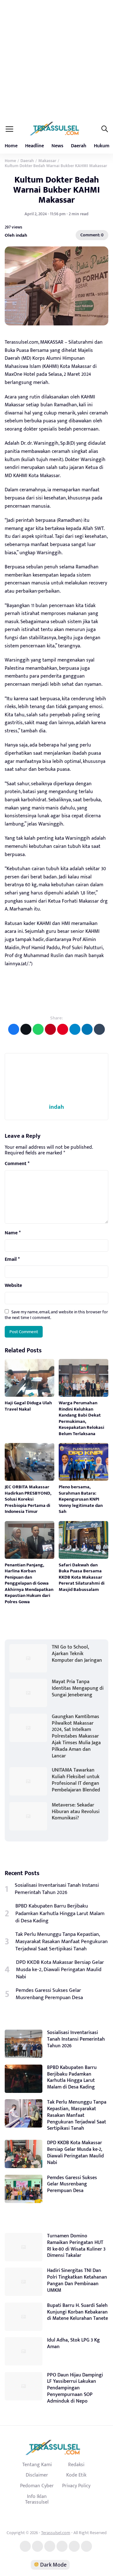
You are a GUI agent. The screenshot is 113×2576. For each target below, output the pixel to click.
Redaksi (76, 2465)
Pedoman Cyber (37, 2486)
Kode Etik (76, 2475)
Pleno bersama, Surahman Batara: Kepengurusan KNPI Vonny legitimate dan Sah (81, 1499)
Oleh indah (16, 235)
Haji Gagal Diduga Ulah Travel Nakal (28, 1406)
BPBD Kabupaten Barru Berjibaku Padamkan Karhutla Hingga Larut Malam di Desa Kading (60, 1913)
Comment (17, 1164)
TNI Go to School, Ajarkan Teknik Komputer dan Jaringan (77, 1654)
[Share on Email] (50, 1029)
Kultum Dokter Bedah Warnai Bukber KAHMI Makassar (56, 190)
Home (11, 146)
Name (13, 1233)
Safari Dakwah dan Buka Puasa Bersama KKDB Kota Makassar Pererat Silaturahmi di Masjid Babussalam (82, 1577)
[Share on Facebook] (14, 1029)
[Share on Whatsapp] (38, 1029)
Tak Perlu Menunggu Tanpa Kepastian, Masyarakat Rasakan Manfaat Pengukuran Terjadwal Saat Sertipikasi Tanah (62, 1942)
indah (56, 1107)
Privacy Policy (76, 2486)
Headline (35, 146)
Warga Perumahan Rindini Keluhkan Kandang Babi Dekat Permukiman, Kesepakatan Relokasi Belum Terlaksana (81, 1418)
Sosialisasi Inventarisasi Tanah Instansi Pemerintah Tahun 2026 (57, 1889)
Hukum (102, 146)
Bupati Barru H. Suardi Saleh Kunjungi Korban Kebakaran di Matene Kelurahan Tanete (78, 2312)
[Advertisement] (56, 60)
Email (12, 1260)
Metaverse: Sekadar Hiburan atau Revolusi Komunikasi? (76, 1812)
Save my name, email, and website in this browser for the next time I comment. (56, 1315)
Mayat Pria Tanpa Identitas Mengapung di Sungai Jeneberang (78, 1688)
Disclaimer (37, 2475)
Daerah (79, 146)
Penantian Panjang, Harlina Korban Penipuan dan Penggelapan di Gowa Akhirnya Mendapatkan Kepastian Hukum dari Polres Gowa (29, 1583)
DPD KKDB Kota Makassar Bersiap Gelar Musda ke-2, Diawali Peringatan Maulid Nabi (60, 1970)
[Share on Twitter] (26, 1029)
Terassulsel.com (56, 2533)
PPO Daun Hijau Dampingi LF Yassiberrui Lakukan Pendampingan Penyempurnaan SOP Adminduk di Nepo (75, 2388)
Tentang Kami (37, 2465)
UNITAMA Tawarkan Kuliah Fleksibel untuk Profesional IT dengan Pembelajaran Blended (76, 1780)
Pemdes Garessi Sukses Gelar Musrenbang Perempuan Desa (49, 1994)
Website (13, 1286)
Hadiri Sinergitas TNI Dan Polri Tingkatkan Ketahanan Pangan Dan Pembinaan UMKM (77, 2280)
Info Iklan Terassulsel (37, 2499)
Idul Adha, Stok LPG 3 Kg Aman (73, 2343)
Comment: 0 (92, 235)
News (57, 146)
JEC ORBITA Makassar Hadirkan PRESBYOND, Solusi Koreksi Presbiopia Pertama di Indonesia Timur (28, 1499)
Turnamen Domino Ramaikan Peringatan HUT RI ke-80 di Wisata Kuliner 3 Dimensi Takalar (76, 2246)
